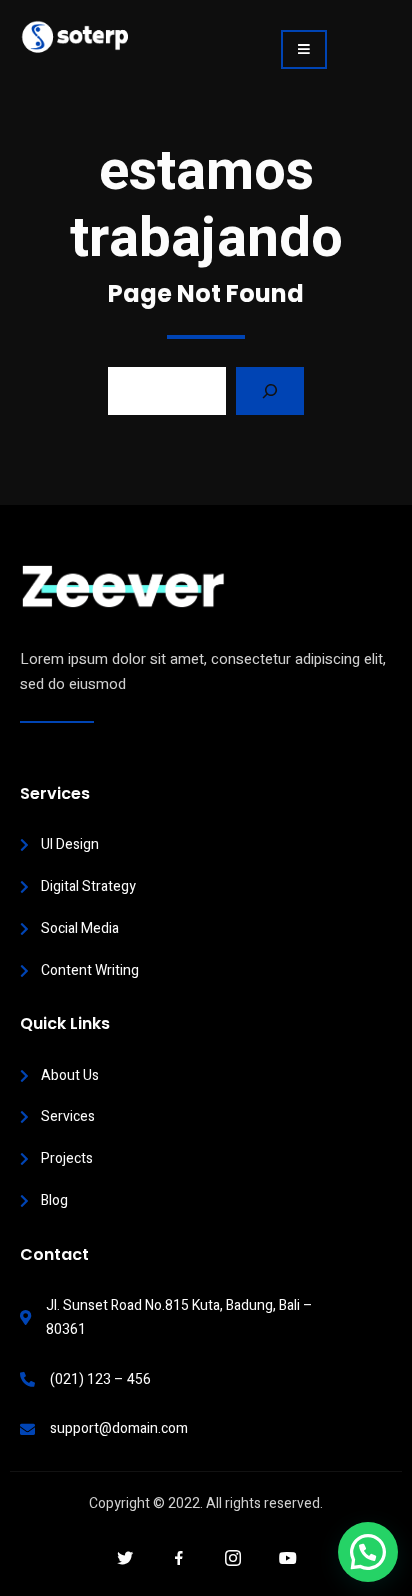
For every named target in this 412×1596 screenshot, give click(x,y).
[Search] (270, 391)
